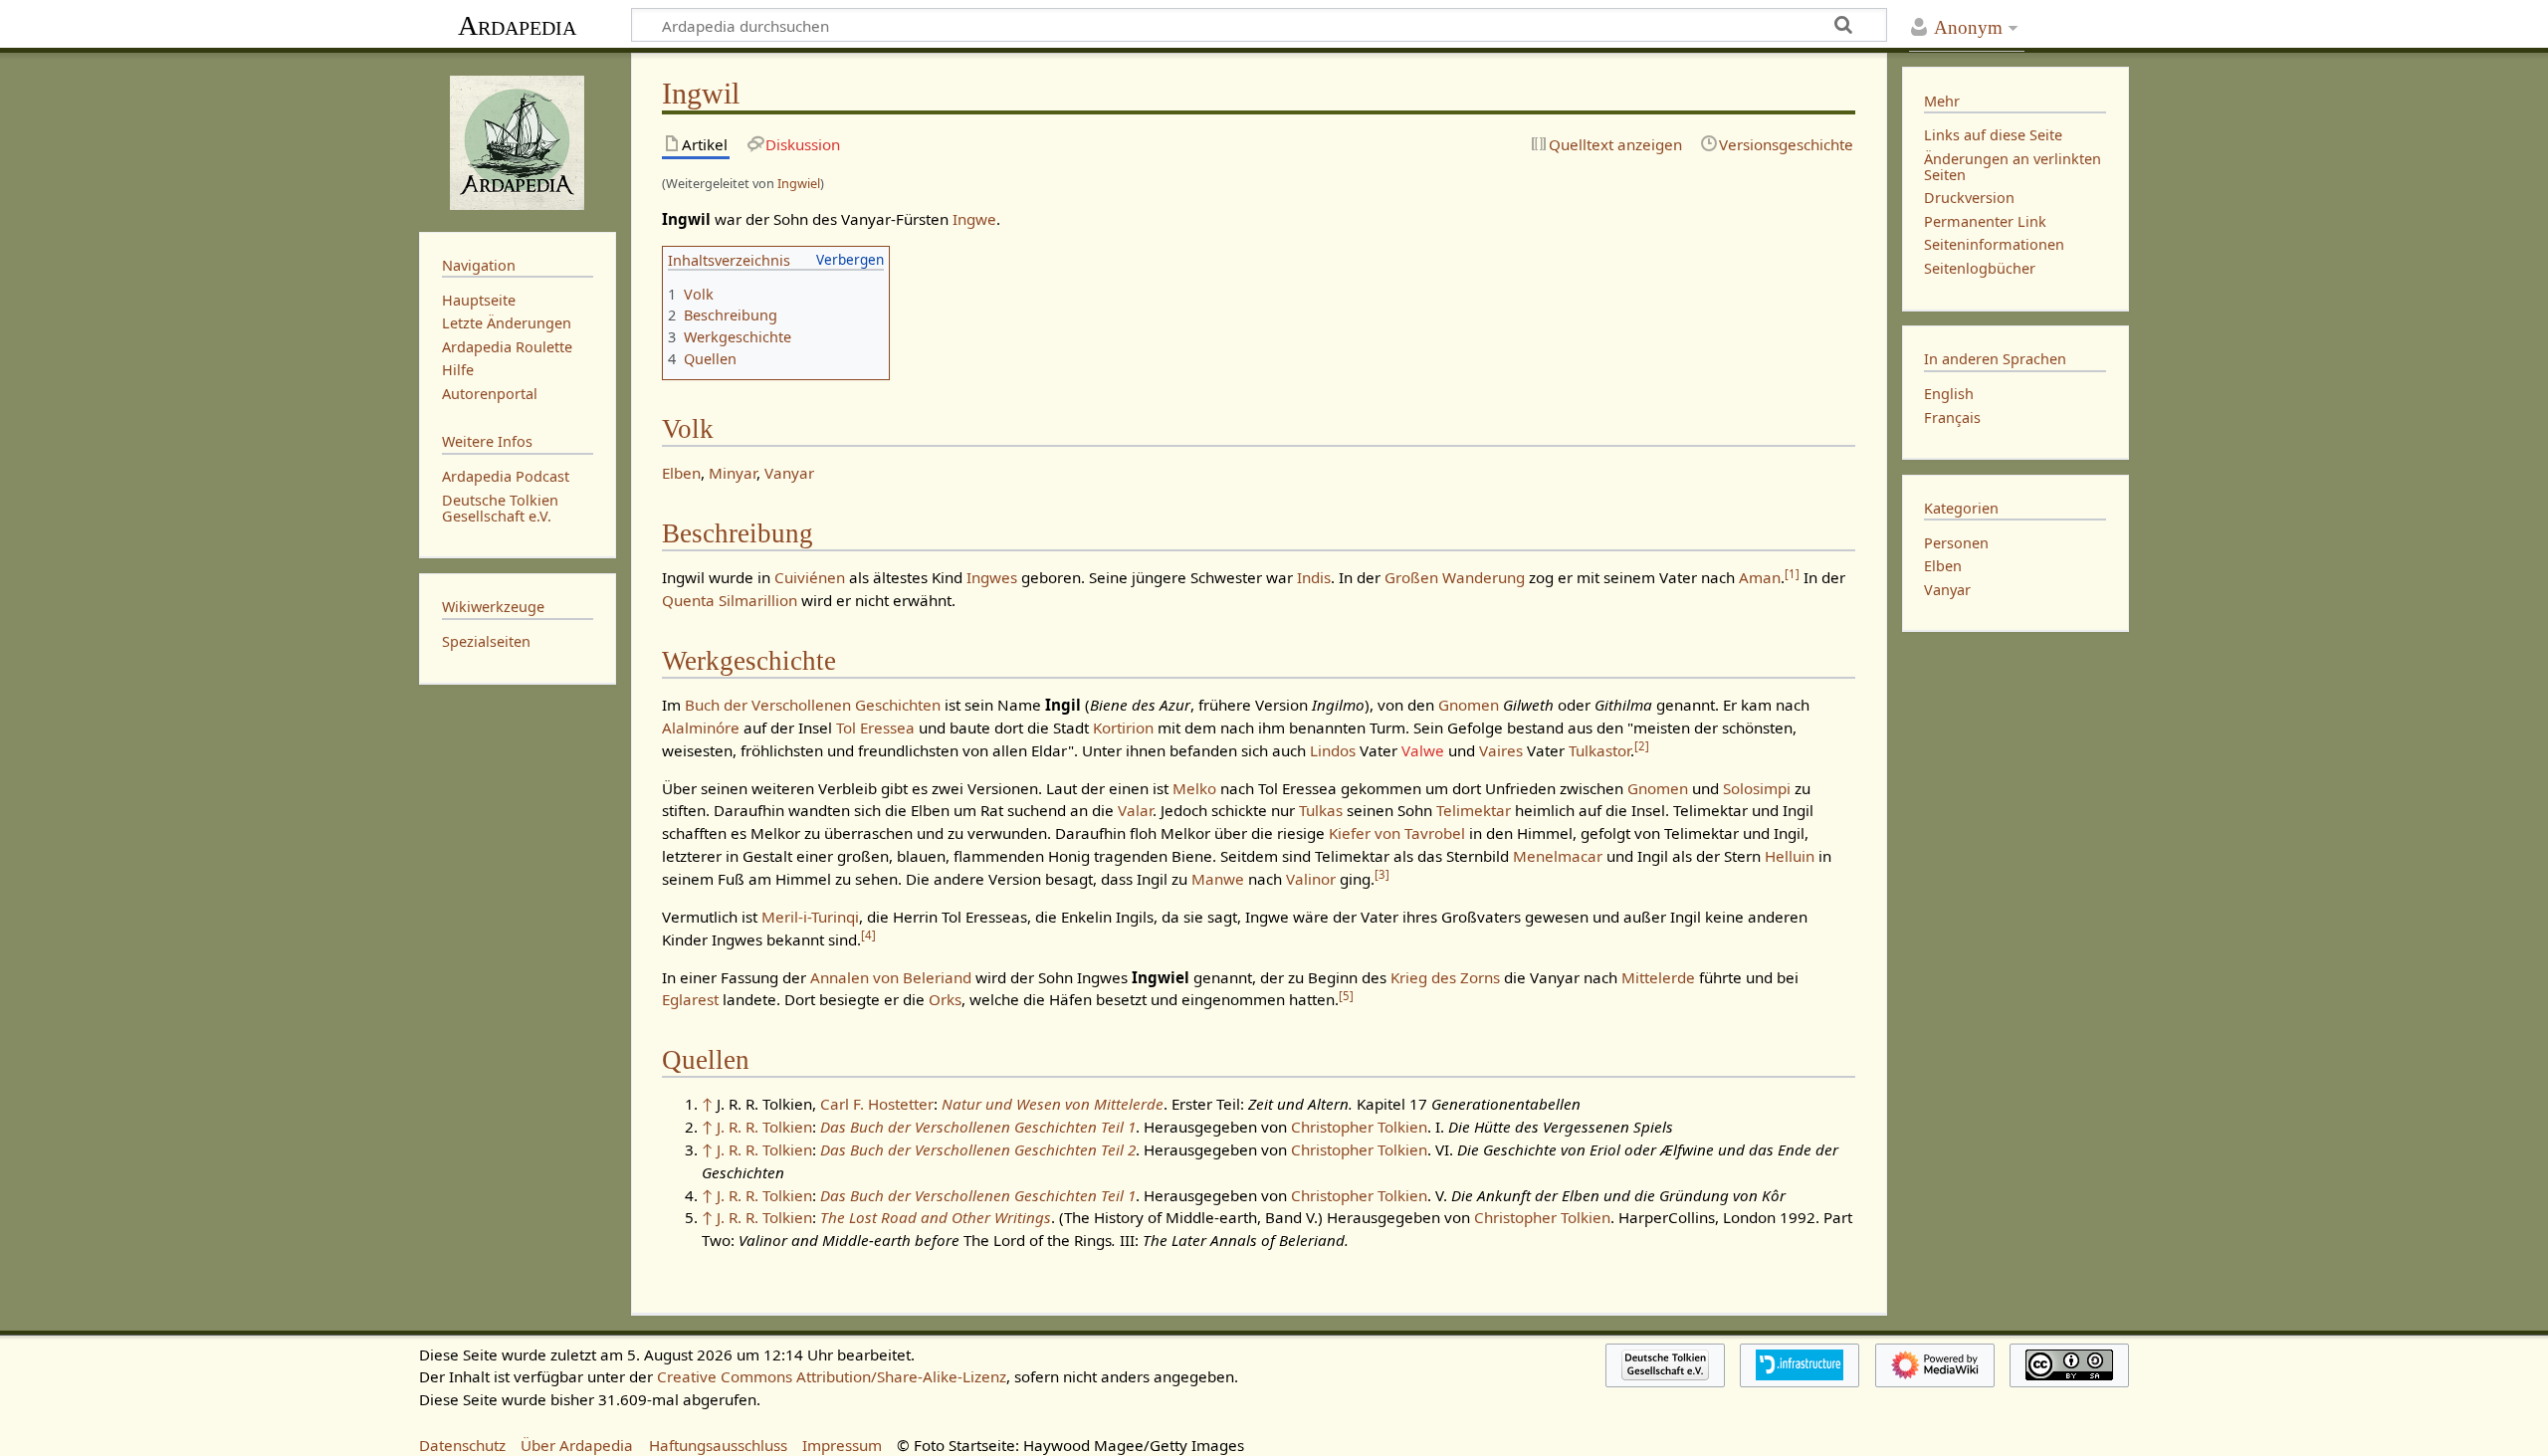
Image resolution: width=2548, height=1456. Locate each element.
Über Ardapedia (577, 1445)
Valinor (1311, 879)
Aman (1760, 577)
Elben (681, 473)
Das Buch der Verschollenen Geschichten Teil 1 (978, 1127)
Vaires (1501, 750)
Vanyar (789, 473)
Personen (1956, 543)
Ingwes (992, 577)
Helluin (1790, 856)
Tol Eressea (875, 728)
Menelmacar (1558, 856)
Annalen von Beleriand (891, 977)
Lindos (1333, 750)
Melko (1194, 788)
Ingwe (974, 219)
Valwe (1423, 750)
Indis (1314, 577)
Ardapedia (517, 25)
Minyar (733, 473)
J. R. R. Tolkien (764, 1127)
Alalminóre (701, 728)
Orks (945, 999)
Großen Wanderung (1455, 577)
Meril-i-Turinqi (810, 917)
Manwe (1218, 879)
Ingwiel (799, 183)
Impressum (842, 1445)
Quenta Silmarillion (730, 600)
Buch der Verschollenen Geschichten (813, 705)
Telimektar (1474, 810)
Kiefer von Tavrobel (1397, 833)
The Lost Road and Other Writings (936, 1217)
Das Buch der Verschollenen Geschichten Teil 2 (978, 1149)
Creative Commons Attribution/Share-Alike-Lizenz (832, 1376)
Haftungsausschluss (718, 1445)
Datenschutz (462, 1445)
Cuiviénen (810, 577)
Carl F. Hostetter (877, 1104)
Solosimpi (1757, 788)
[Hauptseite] (518, 140)
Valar (1135, 810)
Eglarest (690, 999)
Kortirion (1123, 728)
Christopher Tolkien (1359, 1127)
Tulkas (1321, 810)
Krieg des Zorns (1445, 977)
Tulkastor (1599, 750)
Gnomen (1469, 705)
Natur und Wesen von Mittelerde (1053, 1104)
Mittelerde (1658, 977)
